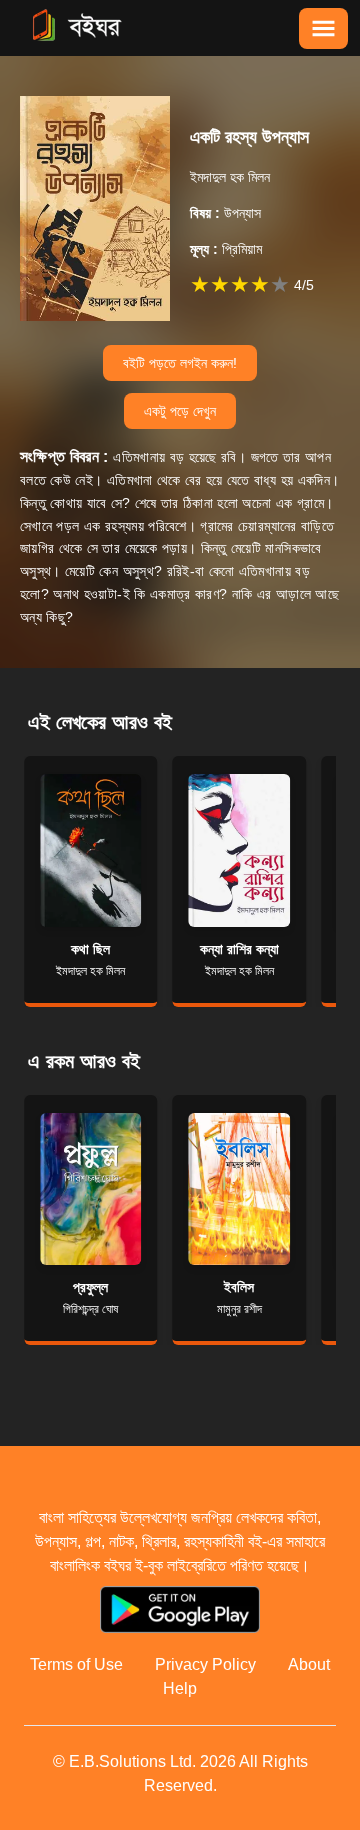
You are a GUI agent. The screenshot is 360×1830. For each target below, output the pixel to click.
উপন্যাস (225, 213)
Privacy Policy (205, 1664)
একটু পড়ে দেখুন (180, 411)
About (309, 1664)
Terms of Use (76, 1664)
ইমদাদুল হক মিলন (230, 177)
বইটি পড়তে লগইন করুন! (180, 363)
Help (180, 1688)
